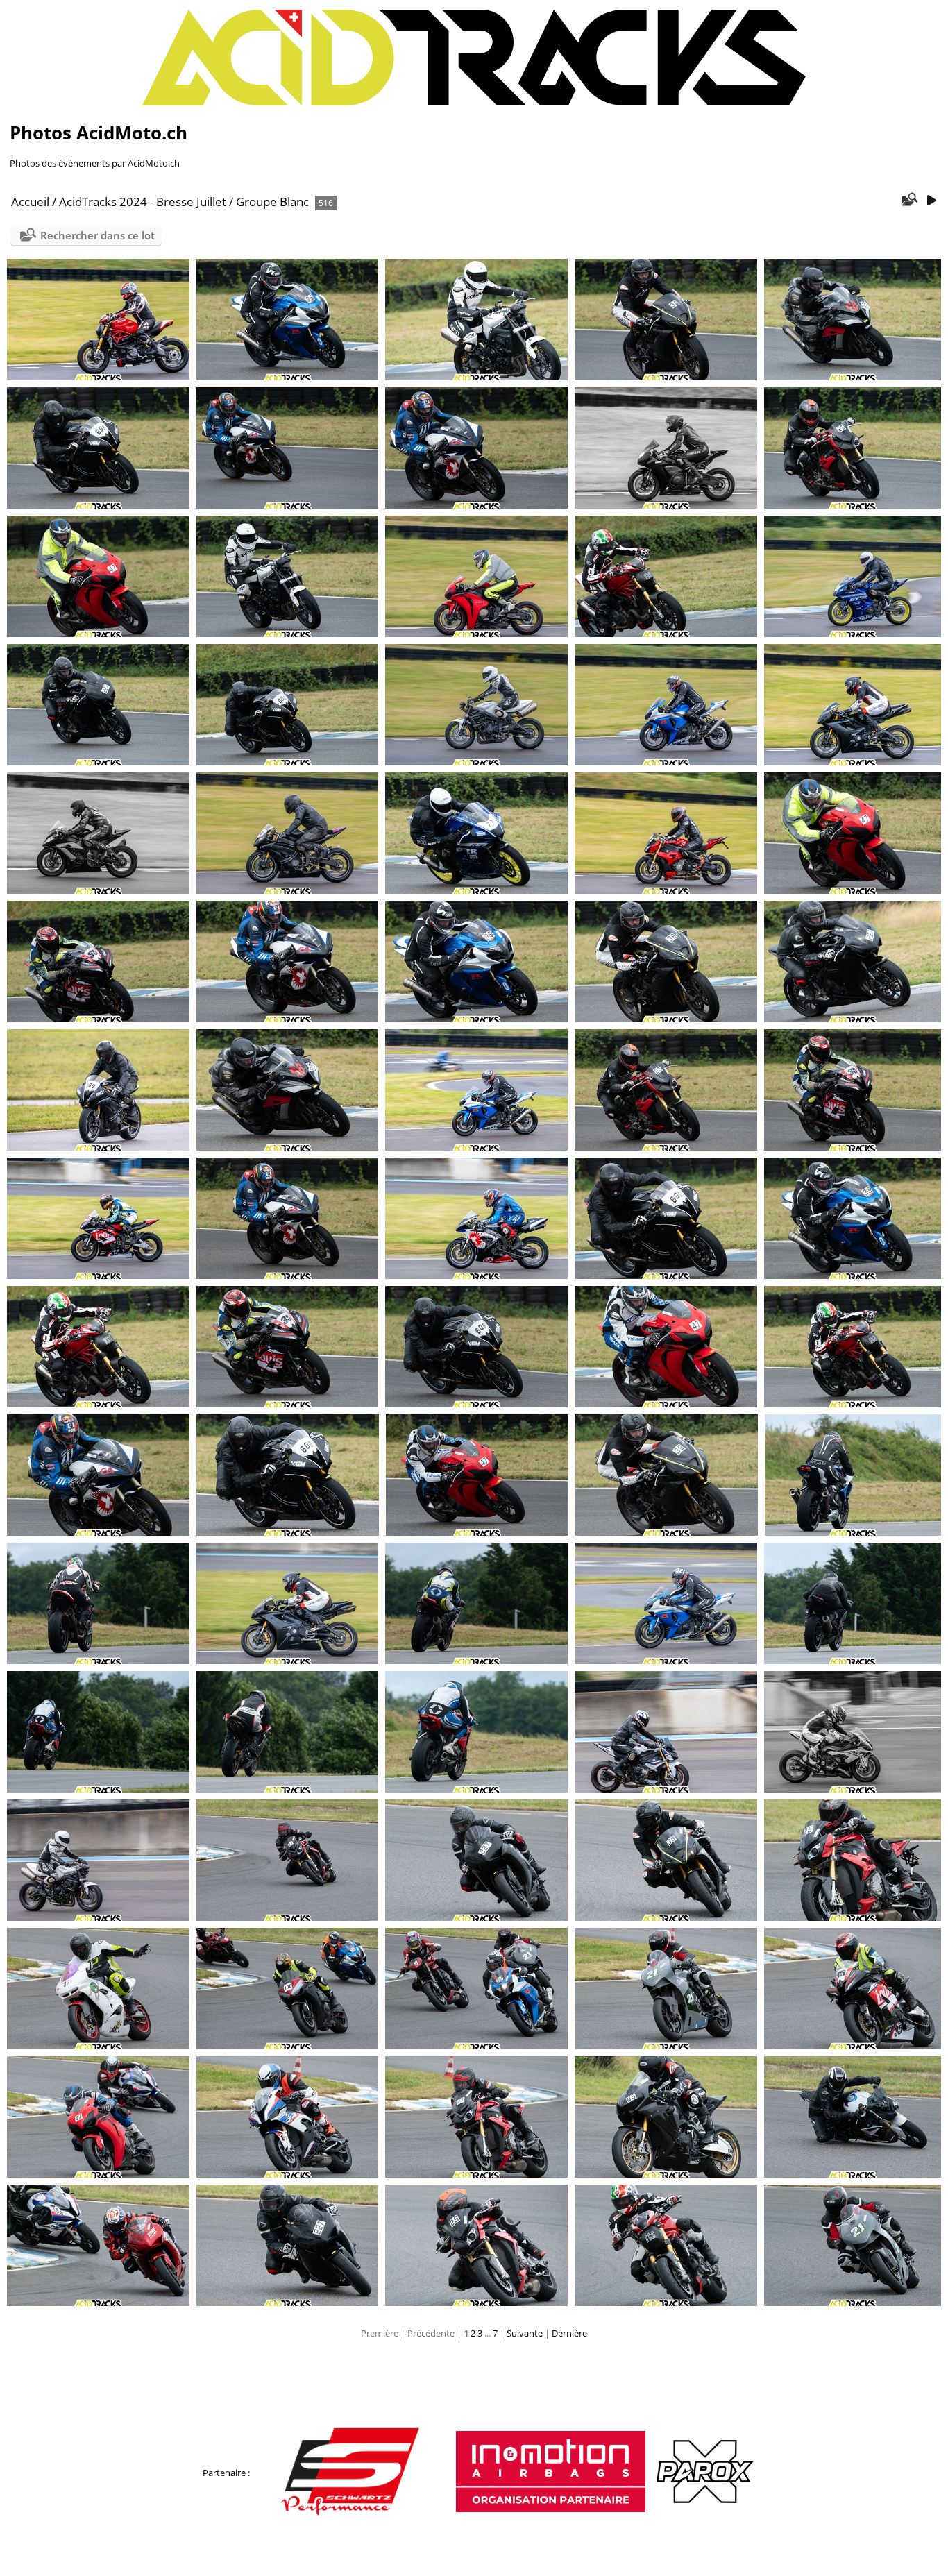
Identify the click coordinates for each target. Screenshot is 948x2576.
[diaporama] (931, 201)
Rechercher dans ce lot (98, 235)
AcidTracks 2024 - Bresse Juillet (143, 202)
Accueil (30, 202)
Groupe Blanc (272, 202)
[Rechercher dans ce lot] (909, 201)
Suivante (525, 2333)
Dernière (569, 2333)
